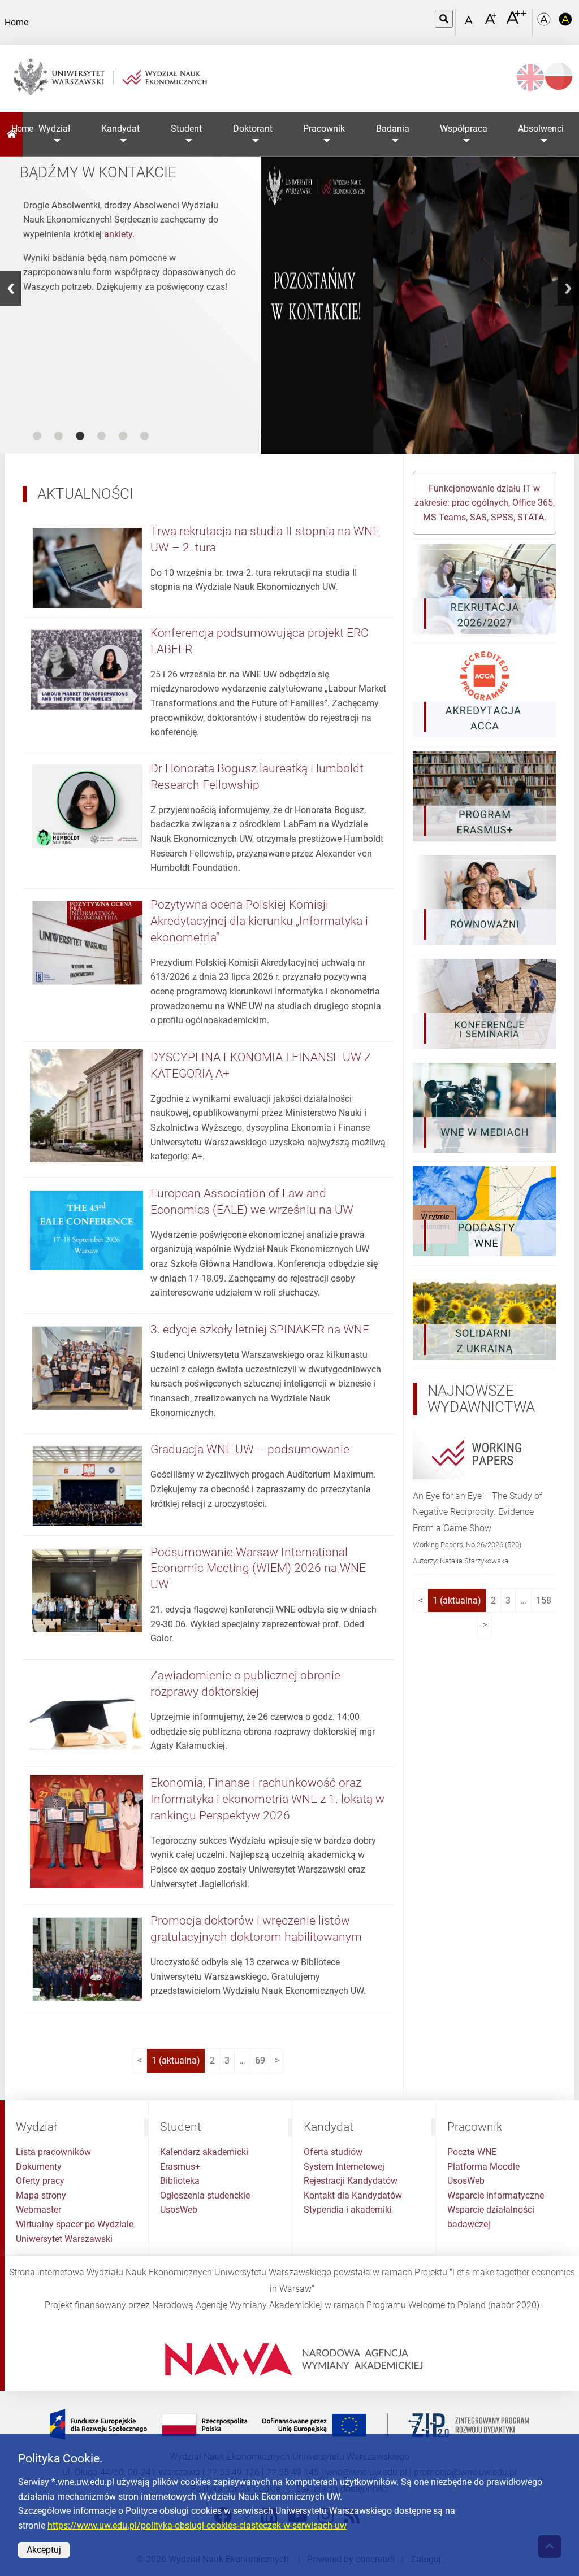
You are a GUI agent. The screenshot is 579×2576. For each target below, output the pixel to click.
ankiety (118, 234)
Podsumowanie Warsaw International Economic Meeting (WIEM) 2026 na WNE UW (258, 1569)
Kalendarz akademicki (204, 2152)
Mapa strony (41, 2195)
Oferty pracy (40, 2181)
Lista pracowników (53, 2152)
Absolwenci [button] (541, 129)
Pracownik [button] (324, 129)
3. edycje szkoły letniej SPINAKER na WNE (260, 1330)
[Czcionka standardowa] (470, 23)
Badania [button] (393, 129)
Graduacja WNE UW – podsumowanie (250, 1449)
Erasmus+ (180, 2167)
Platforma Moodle (483, 2167)
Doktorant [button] (253, 129)
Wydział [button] (54, 129)
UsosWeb (179, 2210)
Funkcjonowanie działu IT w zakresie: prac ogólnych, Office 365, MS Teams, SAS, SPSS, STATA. (485, 503)
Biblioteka (180, 2181)
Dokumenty (39, 2167)
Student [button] (186, 129)
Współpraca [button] (464, 129)
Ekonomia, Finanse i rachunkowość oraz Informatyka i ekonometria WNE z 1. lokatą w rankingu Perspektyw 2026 (267, 1799)
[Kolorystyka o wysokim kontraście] (565, 23)
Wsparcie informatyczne (496, 2195)
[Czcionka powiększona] (492, 22)
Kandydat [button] (120, 129)
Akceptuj (44, 2550)
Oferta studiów (333, 2152)
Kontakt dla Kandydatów (353, 2195)
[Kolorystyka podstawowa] (545, 23)
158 (544, 1600)
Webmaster (38, 2210)
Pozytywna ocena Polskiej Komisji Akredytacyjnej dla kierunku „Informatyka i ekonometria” (259, 921)
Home (17, 129)
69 (260, 2060)
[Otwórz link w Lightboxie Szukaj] (444, 19)
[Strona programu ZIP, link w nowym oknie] (289, 2424)
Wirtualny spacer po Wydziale (75, 2224)
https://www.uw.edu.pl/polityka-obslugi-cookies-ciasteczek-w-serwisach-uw (197, 2525)
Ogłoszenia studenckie (205, 2195)
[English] (530, 77)
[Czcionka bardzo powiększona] (516, 22)
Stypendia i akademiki (348, 2210)
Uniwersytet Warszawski (64, 2239)
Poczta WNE (472, 2152)
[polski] (559, 76)
